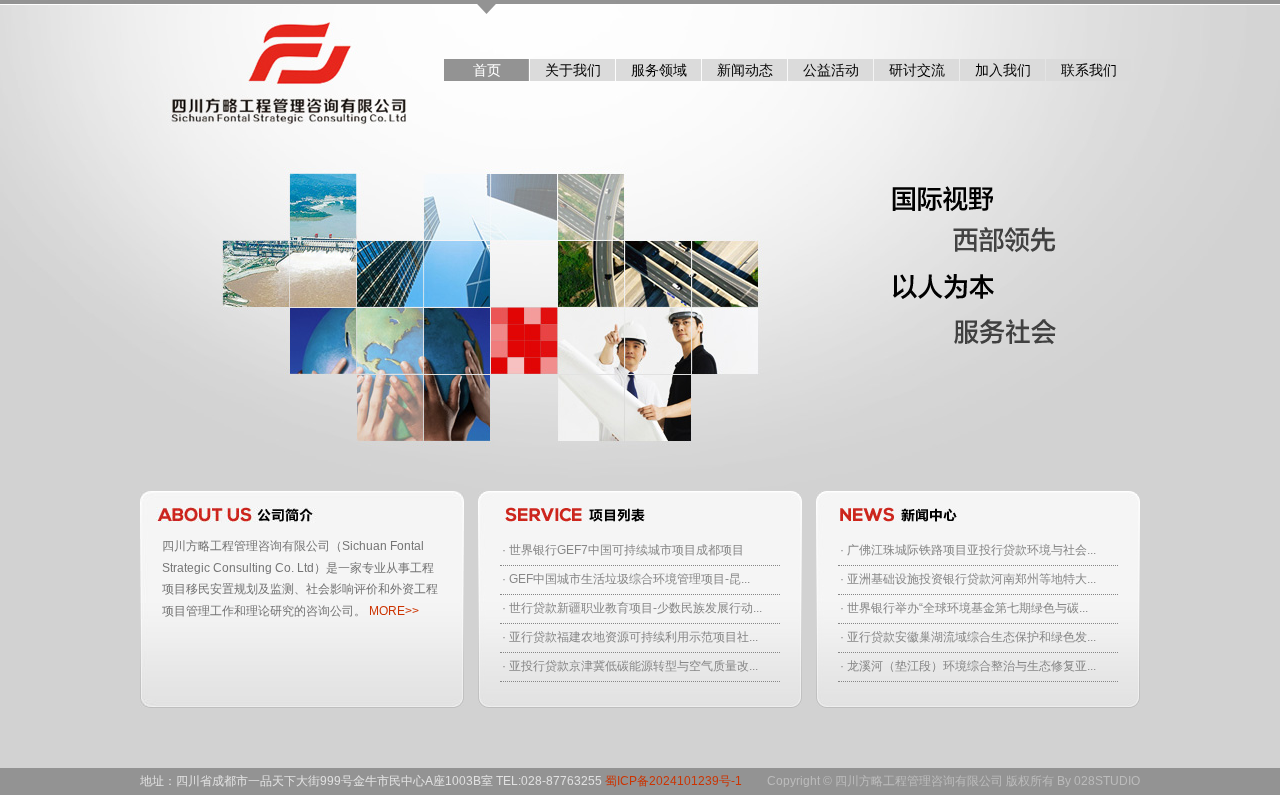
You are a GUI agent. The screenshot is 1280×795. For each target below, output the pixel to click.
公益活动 (831, 70)
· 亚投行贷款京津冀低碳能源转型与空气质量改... (630, 666)
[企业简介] (302, 513)
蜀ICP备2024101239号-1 (673, 781)
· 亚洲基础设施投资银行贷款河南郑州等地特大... (968, 579)
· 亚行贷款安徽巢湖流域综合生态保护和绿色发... (968, 637)
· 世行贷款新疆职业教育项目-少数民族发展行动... (632, 608)
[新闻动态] (978, 513)
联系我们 (1089, 70)
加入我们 (1003, 70)
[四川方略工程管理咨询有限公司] (276, 67)
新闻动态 (745, 70)
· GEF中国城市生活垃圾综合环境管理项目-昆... (626, 579)
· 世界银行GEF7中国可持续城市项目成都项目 (623, 550)
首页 (487, 70)
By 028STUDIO (1098, 781)
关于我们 (573, 70)
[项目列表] (640, 513)
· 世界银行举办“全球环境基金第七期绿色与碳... (964, 608)
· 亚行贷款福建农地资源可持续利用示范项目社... (630, 637)
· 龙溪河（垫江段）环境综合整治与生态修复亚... (968, 666)
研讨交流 (917, 70)
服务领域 (659, 70)
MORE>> (394, 611)
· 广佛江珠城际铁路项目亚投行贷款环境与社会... (968, 550)
